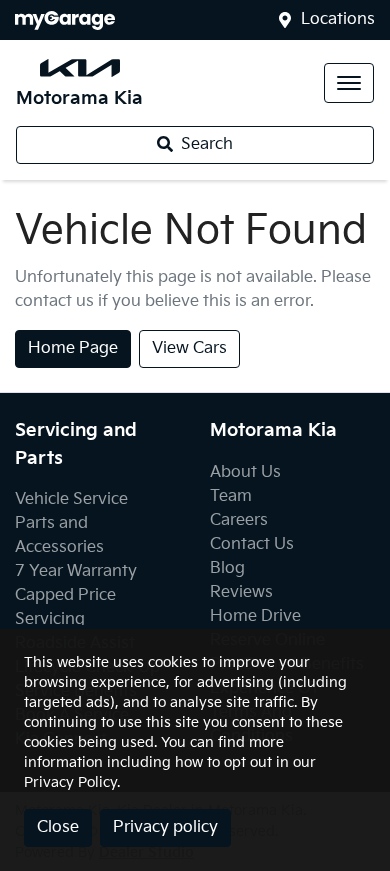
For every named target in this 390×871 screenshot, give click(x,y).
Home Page (73, 348)
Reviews (241, 592)
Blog (227, 568)
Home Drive (255, 616)
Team (231, 496)
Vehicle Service (71, 499)
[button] (349, 83)
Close (58, 827)
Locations (338, 19)
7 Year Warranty (76, 571)
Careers (239, 520)
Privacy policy (165, 827)
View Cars (189, 348)
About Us (245, 472)
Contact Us (252, 544)
